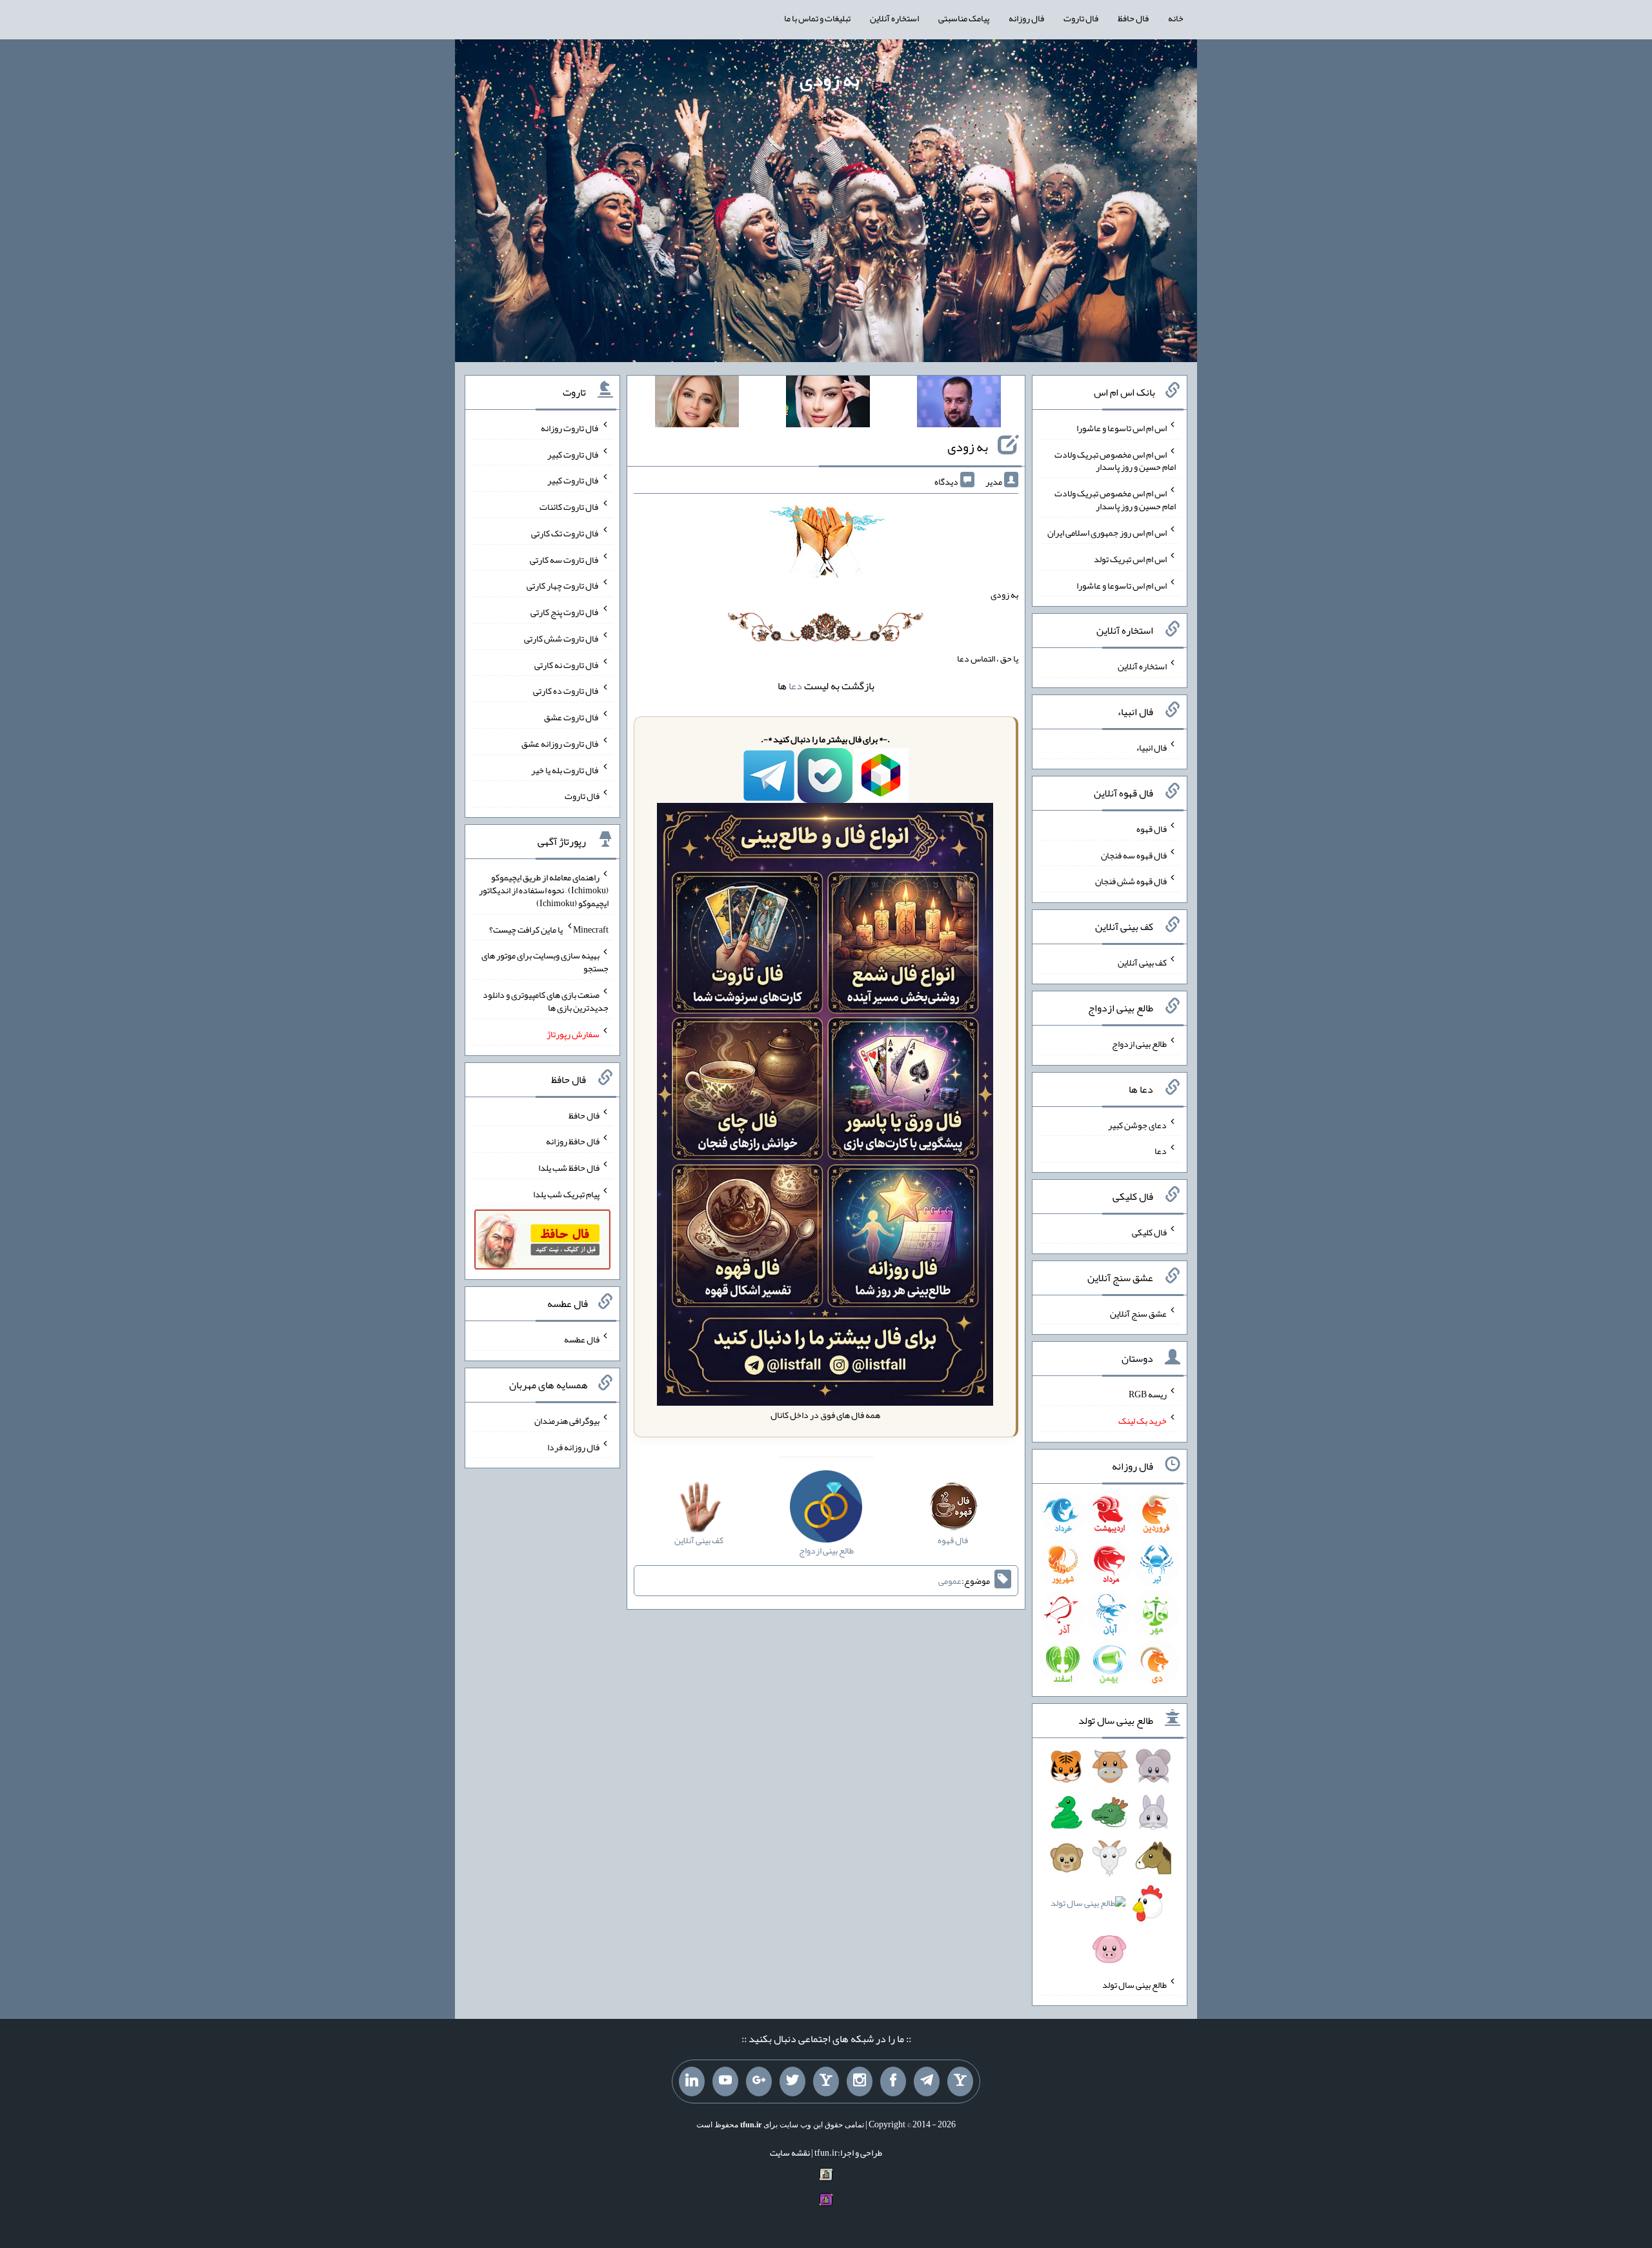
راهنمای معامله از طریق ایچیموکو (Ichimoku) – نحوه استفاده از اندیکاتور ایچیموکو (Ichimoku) (544, 890)
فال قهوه (1152, 829)
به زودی (830, 79)
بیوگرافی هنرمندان (567, 1421)
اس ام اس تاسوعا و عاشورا (1122, 428)
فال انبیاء (1151, 747)
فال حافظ (1133, 18)
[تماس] (826, 2081)
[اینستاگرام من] (860, 2081)
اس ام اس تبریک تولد (1130, 559)
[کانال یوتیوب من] (725, 2081)
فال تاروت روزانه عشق (560, 744)
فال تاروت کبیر (573, 454)
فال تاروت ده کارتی (566, 691)
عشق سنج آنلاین (1138, 1313)
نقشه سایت (790, 2152)
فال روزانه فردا (573, 1446)
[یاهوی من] (960, 2081)
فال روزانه (1026, 18)
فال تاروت (1081, 18)
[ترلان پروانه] (828, 404)
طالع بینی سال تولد (1134, 1984)
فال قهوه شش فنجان (1131, 881)
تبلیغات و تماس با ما (817, 18)
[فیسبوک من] (893, 2081)
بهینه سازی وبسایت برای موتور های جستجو (545, 962)
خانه (1176, 18)
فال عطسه (582, 1339)
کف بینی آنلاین (1142, 962)
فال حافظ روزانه (573, 1141)
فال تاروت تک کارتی (565, 533)
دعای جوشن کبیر (1137, 1124)
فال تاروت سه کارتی (565, 559)
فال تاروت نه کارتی (567, 664)
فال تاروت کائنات (569, 507)
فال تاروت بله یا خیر (565, 769)
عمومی (950, 1581)
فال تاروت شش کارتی (562, 638)
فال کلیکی (1149, 1232)
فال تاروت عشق (572, 717)
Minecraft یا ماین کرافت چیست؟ (549, 929)
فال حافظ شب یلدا (569, 1168)
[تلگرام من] (927, 2081)
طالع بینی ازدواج (1139, 1044)
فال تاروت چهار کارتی (563, 585)
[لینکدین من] (692, 2081)
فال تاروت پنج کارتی (565, 612)
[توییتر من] (792, 2081)
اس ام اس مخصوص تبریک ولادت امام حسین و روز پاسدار (1115, 460)
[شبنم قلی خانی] (697, 404)
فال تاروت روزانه (570, 428)
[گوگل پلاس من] (759, 2081)
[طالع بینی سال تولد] (1110, 1862)
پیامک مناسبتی (964, 18)
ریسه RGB (1148, 1394)
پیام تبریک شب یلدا (566, 1194)
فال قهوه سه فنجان (1134, 855)
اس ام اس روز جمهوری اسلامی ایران (1107, 532)
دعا (795, 686)
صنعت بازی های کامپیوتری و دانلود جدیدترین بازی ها (546, 1001)
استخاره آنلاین (894, 18)
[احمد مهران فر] (959, 404)
